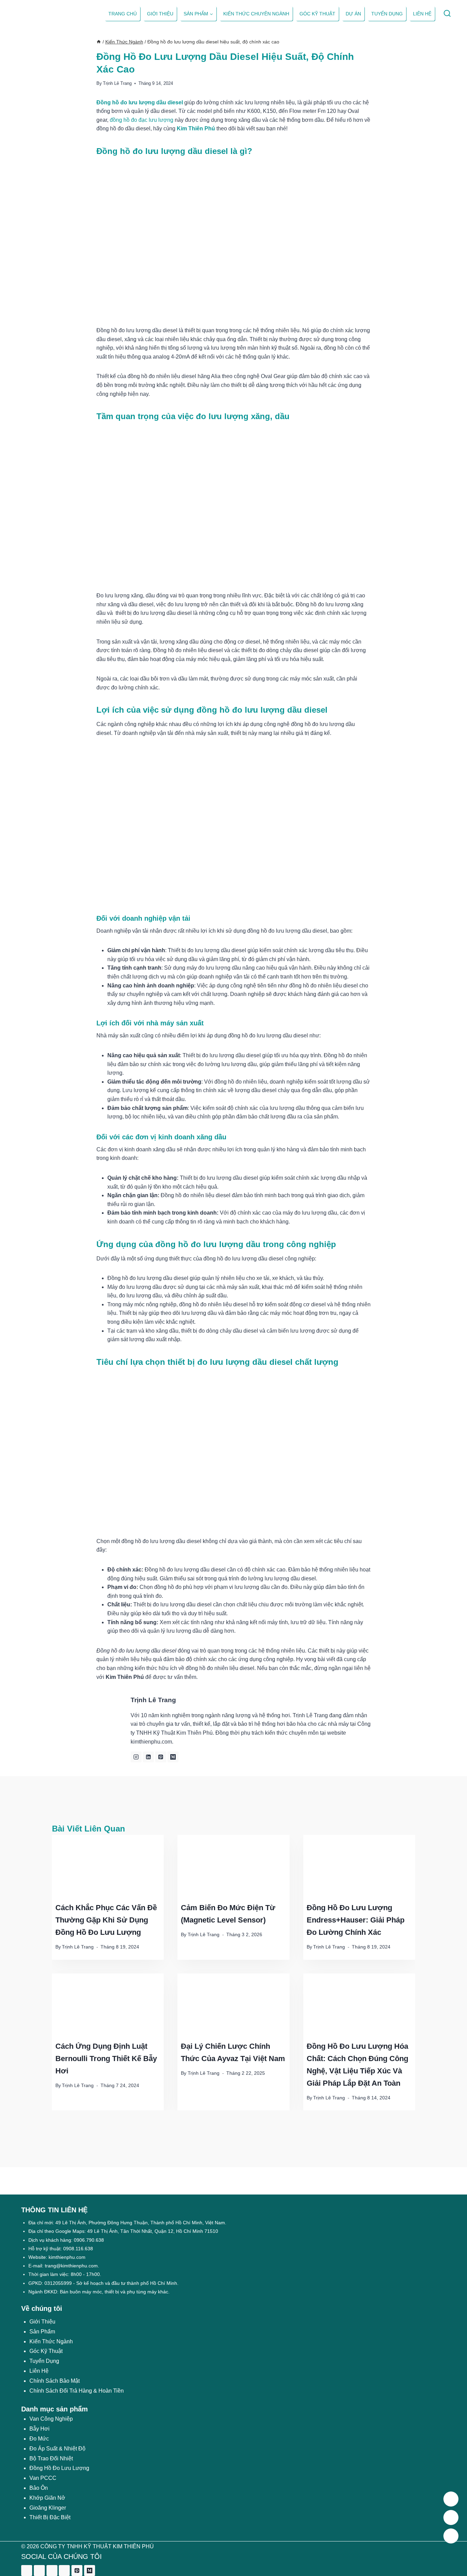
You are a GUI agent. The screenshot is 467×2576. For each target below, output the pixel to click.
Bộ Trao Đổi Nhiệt (51, 2458)
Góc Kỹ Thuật (317, 14)
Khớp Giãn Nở (47, 2498)
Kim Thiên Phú (196, 128)
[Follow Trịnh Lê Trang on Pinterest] (161, 1757)
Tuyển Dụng (387, 14)
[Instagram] (52, 2571)
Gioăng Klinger (48, 2508)
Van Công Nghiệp (51, 2419)
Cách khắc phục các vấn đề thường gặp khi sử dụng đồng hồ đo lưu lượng (106, 1920)
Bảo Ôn (39, 2488)
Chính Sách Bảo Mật (55, 2381)
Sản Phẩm (42, 2332)
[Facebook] (27, 2571)
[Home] (99, 42)
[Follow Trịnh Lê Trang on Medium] (173, 1757)
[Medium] (90, 2571)
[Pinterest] (77, 2571)
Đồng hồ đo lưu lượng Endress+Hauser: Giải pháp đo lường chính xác (356, 1920)
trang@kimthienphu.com (71, 2266)
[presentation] (108, 1866)
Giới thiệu (160, 14)
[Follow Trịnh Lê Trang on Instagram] (136, 1757)
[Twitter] (39, 2571)
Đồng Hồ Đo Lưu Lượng (59, 2468)
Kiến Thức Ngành (51, 2341)
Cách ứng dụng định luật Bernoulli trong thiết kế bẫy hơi (106, 2059)
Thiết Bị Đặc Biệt (50, 2517)
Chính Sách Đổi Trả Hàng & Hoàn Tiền (77, 2391)
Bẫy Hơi (39, 2429)
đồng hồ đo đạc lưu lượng (142, 120)
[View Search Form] (447, 14)
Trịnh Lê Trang (117, 83)
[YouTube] (64, 2571)
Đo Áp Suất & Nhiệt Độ (57, 2449)
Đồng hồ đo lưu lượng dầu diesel (140, 102)
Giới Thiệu (42, 2322)
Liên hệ (422, 14)
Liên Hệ (39, 2371)
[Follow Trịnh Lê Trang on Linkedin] (148, 1757)
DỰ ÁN (353, 14)
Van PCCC (43, 2478)
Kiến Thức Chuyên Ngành (256, 14)
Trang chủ (123, 14)
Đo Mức (39, 2439)
